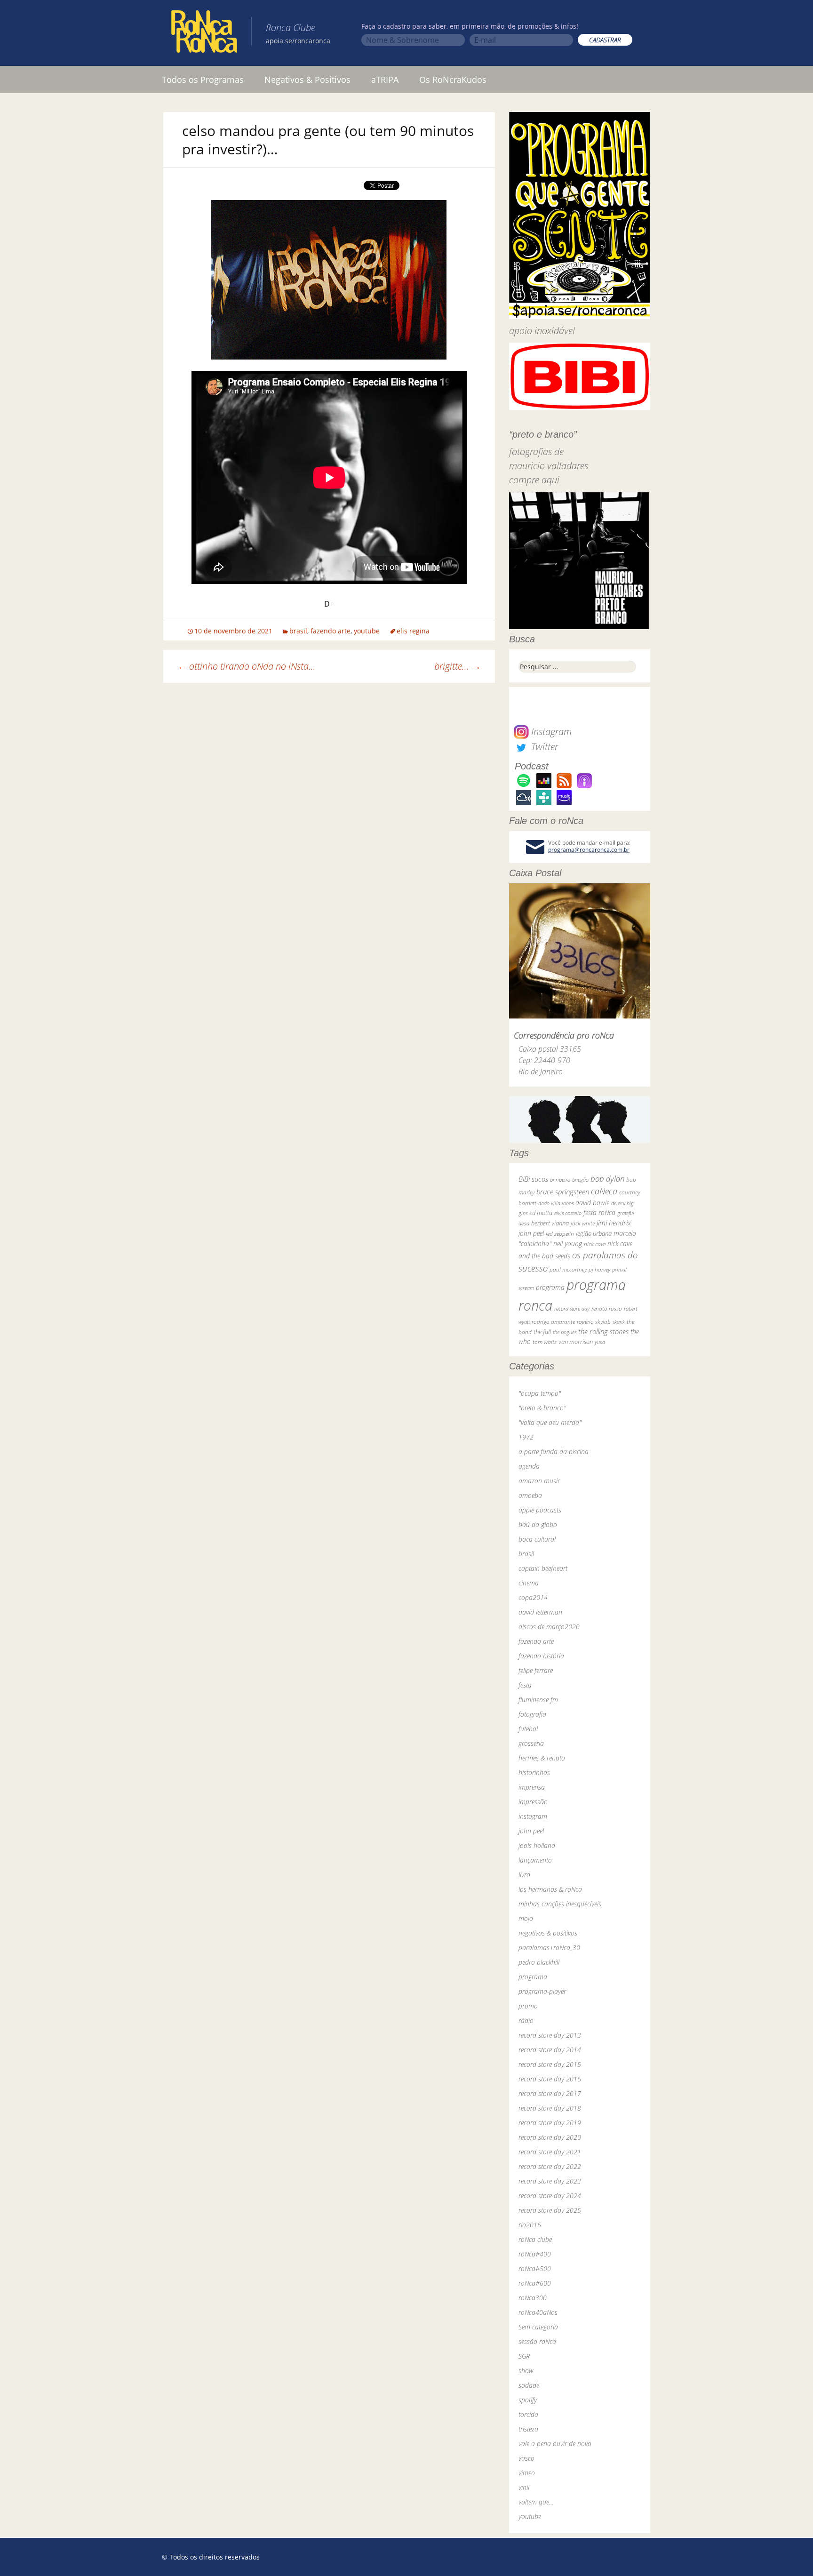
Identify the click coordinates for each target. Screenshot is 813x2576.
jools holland (537, 1845)
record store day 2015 (550, 2064)
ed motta (541, 1213)
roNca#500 (535, 2268)
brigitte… (458, 666)
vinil (524, 2487)
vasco (526, 2458)
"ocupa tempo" (540, 1393)
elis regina (413, 631)
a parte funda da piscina (554, 1452)
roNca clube (535, 2239)
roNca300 (533, 2298)
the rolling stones (603, 1331)
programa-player (542, 1991)
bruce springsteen (563, 1192)
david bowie (592, 1203)
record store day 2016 (550, 2079)
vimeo (527, 2473)
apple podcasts (540, 1510)
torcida (528, 2414)
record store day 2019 (550, 2123)
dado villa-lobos (556, 1203)
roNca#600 (535, 2283)
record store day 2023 (550, 2181)
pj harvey (599, 1269)
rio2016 (530, 2225)
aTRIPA (385, 80)
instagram (533, 1816)
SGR (524, 2356)
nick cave (595, 1244)
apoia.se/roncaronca (298, 41)
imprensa (532, 1787)
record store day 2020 (550, 2137)
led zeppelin (560, 1234)
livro (524, 1875)
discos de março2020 (549, 1627)
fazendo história (541, 1656)
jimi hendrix (614, 1223)
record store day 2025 (550, 2210)
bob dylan (607, 1179)
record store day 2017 (550, 2093)
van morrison (576, 1342)
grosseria (531, 1743)
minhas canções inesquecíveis (560, 1904)
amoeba (530, 1495)
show (526, 2371)
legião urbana (594, 1233)
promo (528, 2006)
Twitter (543, 747)
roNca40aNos (538, 2312)
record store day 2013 (550, 2035)
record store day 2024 (550, 2196)
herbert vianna (550, 1223)
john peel (531, 1233)
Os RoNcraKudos (453, 80)
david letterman (540, 1612)
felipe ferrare (536, 1670)
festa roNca (599, 1212)
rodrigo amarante (553, 1322)
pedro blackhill (539, 1962)
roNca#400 (535, 2254)
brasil (298, 631)
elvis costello (568, 1213)
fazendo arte (331, 631)
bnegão (580, 1180)
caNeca (604, 1191)
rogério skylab (594, 1322)
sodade (529, 2385)
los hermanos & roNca (550, 1889)
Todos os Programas (203, 80)
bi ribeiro (560, 1180)
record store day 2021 (550, 2152)
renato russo (607, 1308)
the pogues (565, 1332)
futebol (528, 1729)
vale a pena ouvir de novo (555, 2444)
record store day (572, 1308)
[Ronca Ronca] (204, 33)
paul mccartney (568, 1269)
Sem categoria (538, 2327)
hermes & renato (542, 1758)
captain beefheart (543, 1568)
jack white (583, 1223)
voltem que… (536, 2502)
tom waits (545, 1342)
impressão (533, 1802)
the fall (542, 1332)
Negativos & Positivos (307, 80)
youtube (367, 631)
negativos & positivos (548, 1933)
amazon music (539, 1481)
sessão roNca (537, 2341)
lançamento (535, 1860)
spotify (528, 2400)
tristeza (528, 2429)
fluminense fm (538, 1700)
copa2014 (533, 1597)
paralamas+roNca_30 (549, 1948)
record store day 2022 (550, 2166)
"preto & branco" (542, 1408)
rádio (526, 2020)
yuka (600, 1342)
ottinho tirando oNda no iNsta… (247, 666)
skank (619, 1322)
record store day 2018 (550, 2108)
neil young (568, 1244)
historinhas (534, 1772)
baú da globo (538, 1524)
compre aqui (534, 480)
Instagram (550, 732)
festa (525, 1685)
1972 (526, 1437)
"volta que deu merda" (550, 1422)
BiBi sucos (533, 1179)
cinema (529, 1583)
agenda (529, 1466)
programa (550, 1287)
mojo (526, 1918)
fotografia (532, 1714)
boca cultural (537, 1539)
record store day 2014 (550, 2050)
